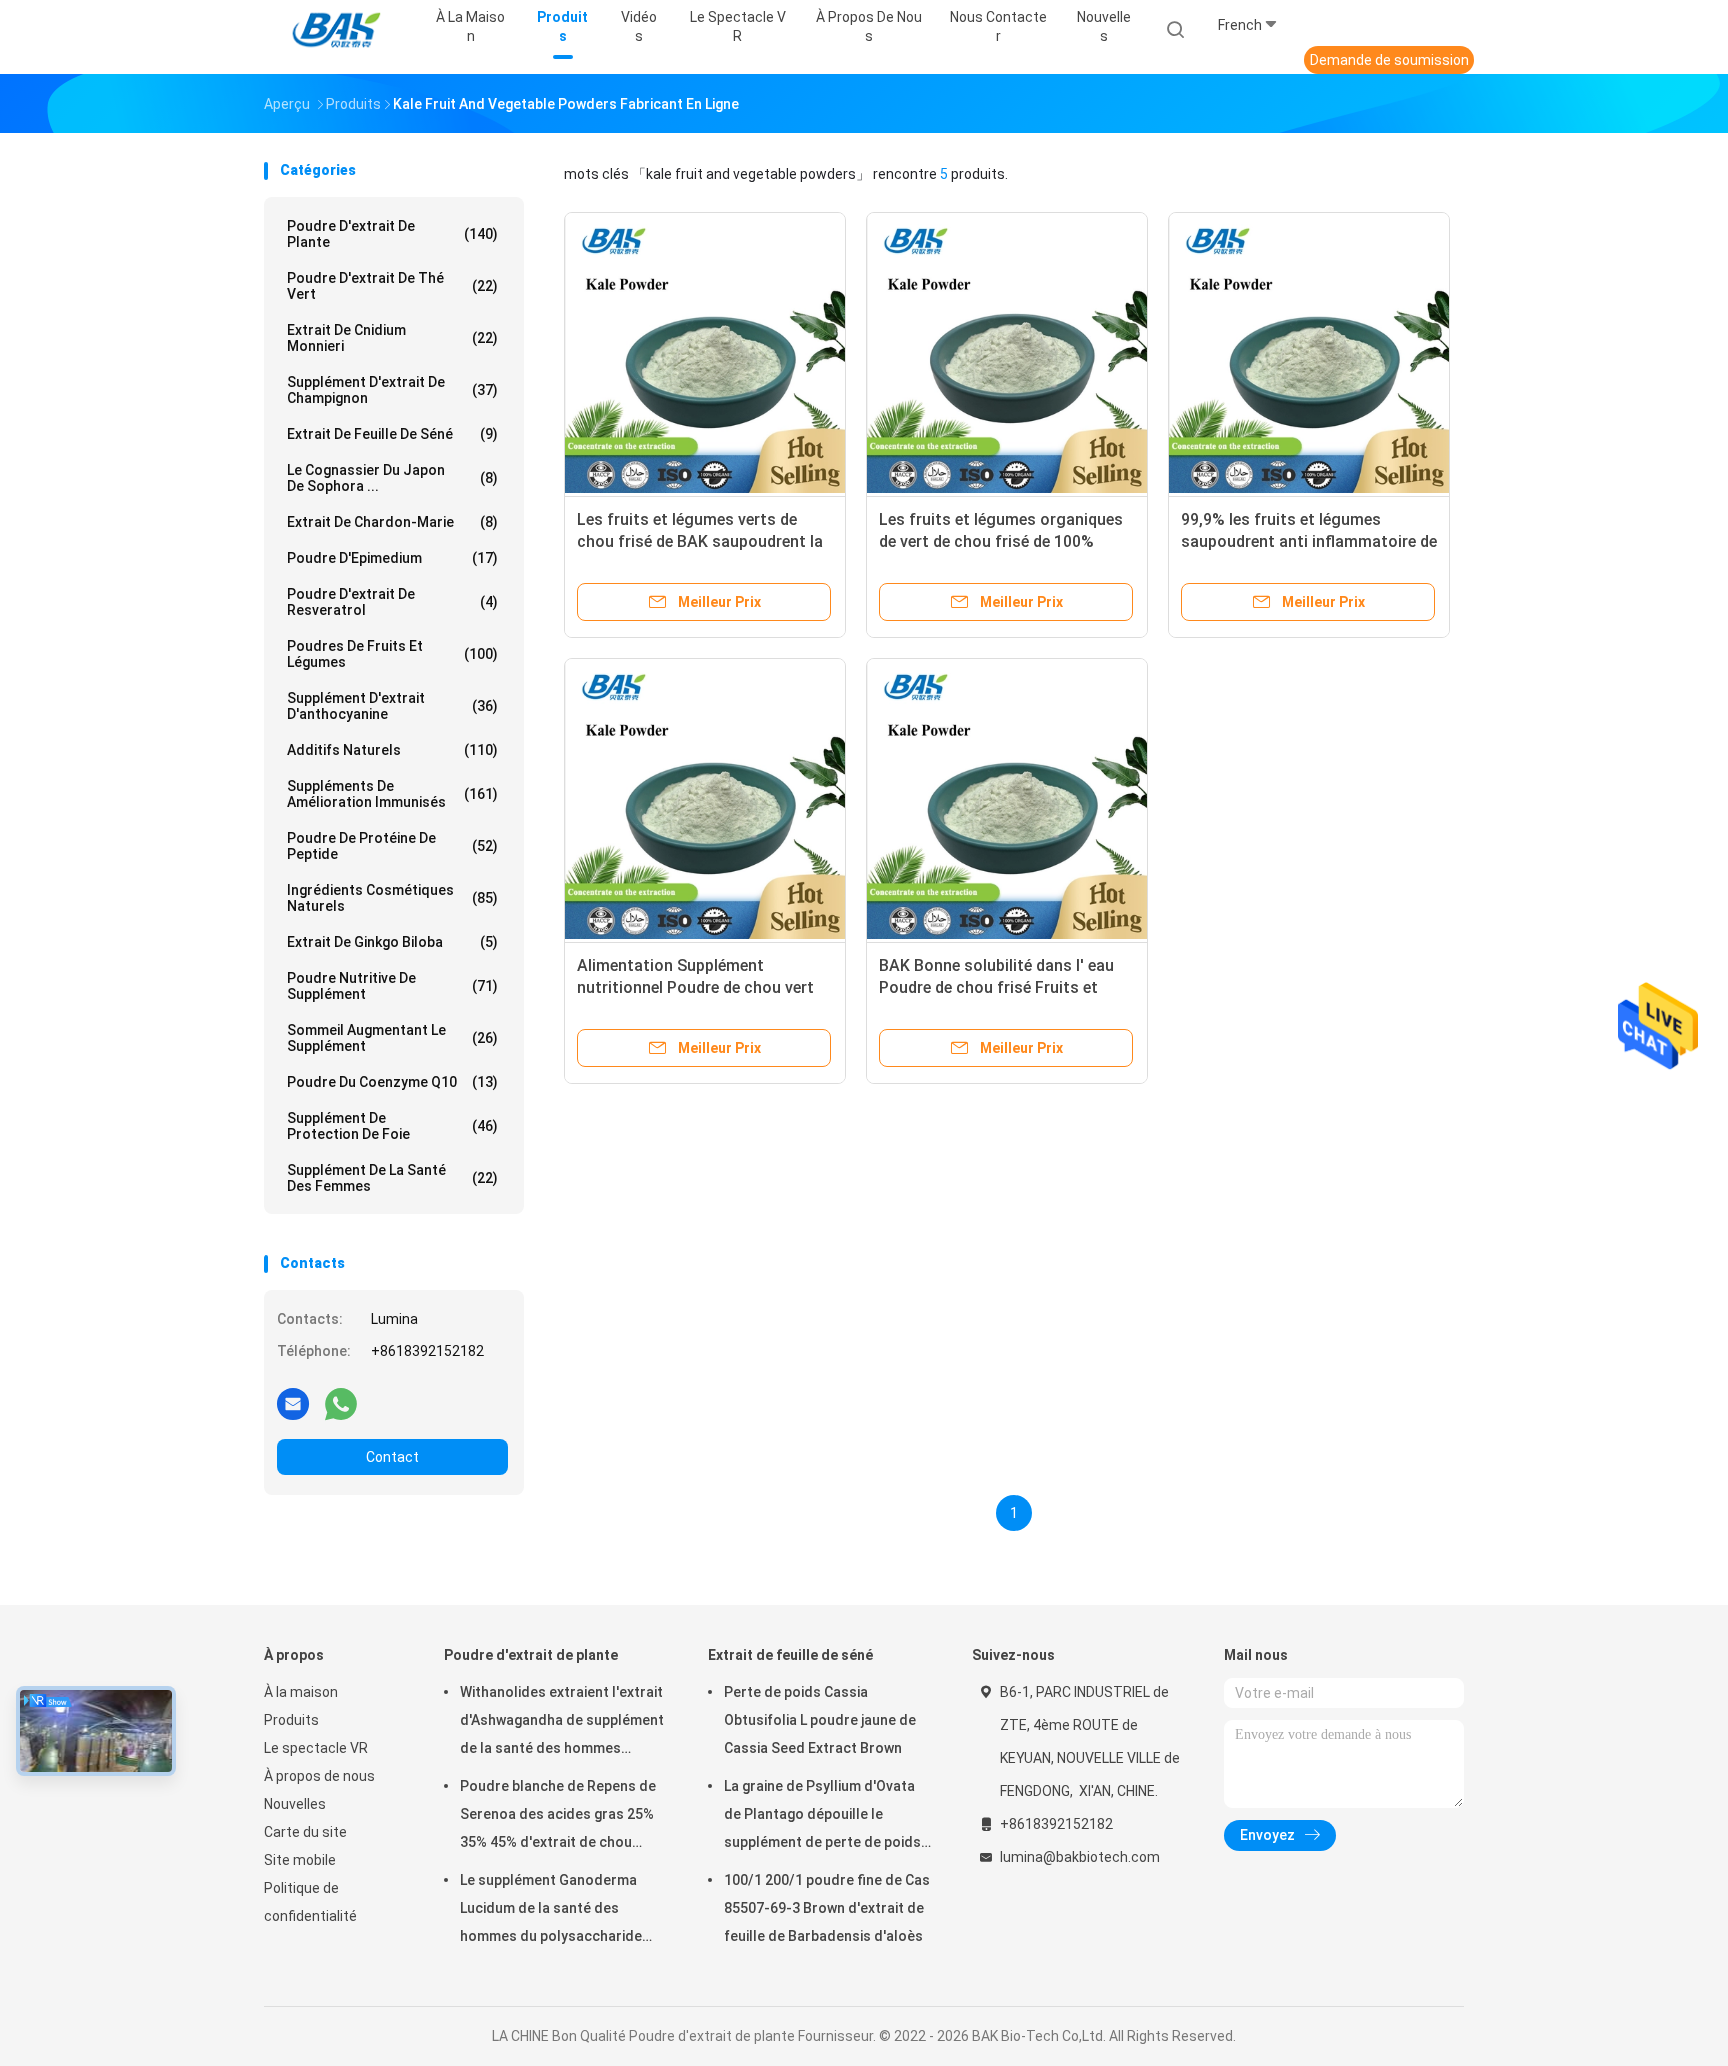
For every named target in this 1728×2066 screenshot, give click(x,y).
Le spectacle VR (316, 1748)
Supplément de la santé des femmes (392, 1178)
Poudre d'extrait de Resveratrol (392, 602)
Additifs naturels (392, 750)
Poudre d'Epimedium (392, 558)
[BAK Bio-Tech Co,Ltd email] (293, 1403)
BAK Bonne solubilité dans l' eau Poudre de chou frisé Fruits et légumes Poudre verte (996, 987)
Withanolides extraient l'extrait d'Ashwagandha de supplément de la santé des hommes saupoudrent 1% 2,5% (562, 1723)
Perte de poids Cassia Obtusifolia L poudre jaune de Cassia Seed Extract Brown (820, 1720)
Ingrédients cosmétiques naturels (392, 898)
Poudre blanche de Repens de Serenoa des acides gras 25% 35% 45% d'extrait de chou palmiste (558, 1817)
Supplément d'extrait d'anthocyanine (392, 706)
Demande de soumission (1389, 60)
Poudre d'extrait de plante (392, 234)
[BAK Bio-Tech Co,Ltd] (342, 30)
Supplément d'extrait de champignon (392, 390)
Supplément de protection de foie (392, 1126)
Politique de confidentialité (310, 1902)
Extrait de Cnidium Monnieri (392, 338)
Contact (392, 1457)
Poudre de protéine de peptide (392, 846)
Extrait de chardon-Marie (392, 522)
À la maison (301, 1692)
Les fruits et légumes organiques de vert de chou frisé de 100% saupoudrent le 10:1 (1001, 541)
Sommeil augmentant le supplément (392, 1038)
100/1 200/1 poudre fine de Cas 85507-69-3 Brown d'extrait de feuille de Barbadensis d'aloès (827, 1908)
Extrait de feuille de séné (392, 434)
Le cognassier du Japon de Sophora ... (392, 478)
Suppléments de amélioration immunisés (392, 794)
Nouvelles (295, 1804)
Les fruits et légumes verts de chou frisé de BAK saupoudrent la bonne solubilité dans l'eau (700, 541)
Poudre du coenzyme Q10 (392, 1082)
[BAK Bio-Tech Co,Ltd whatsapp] (341, 1403)
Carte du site (305, 1832)
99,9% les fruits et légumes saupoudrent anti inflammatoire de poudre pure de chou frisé (1309, 541)
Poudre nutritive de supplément (392, 986)
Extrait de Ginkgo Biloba (392, 942)
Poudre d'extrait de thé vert (392, 286)
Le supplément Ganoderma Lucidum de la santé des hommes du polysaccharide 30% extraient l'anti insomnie (553, 1911)
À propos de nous (319, 1776)
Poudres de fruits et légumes (392, 654)
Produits (291, 1720)
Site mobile (300, 1860)
